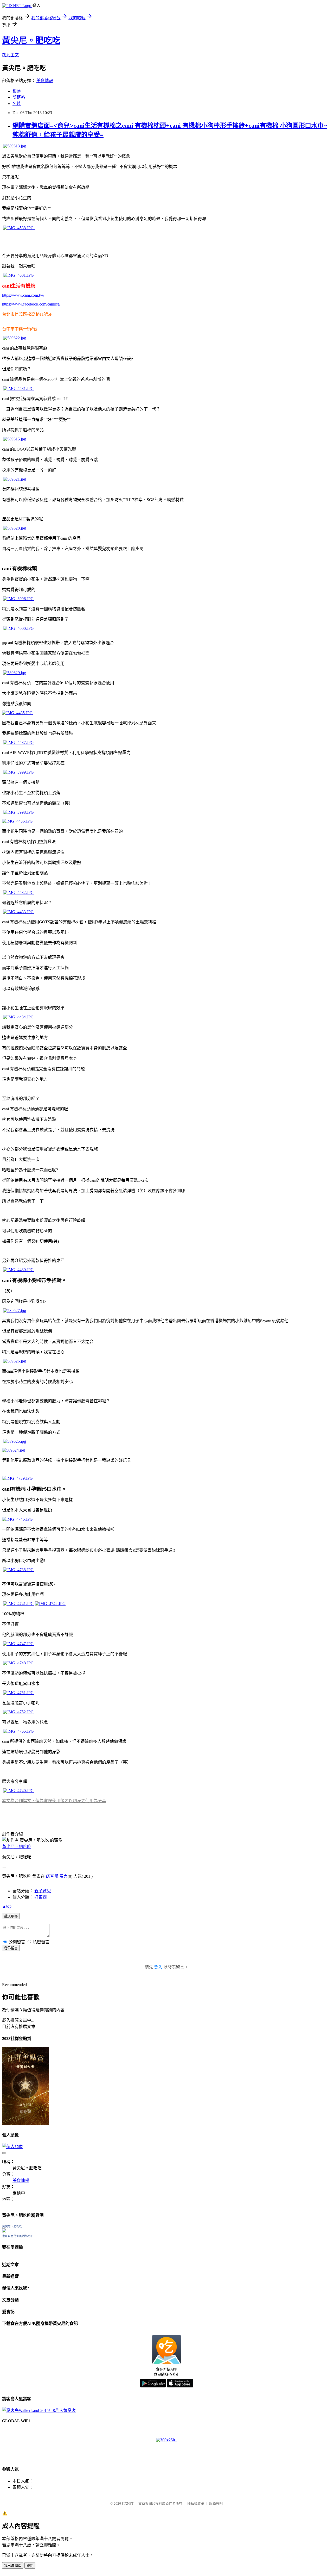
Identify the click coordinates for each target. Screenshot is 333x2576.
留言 (63, 1876)
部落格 (19, 97)
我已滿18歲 (13, 2566)
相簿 (17, 91)
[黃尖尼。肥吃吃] (4, 2231)
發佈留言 (11, 1948)
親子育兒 (43, 1891)
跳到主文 (10, 55)
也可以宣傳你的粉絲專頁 (18, 2236)
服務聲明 (216, 2503)
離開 (30, 2566)
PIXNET (128, 2503)
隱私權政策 (196, 2503)
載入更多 (11, 1916)
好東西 (41, 1897)
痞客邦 (52, 1876)
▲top (7, 1906)
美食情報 (45, 81)
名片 (17, 104)
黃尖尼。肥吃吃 (31, 40)
